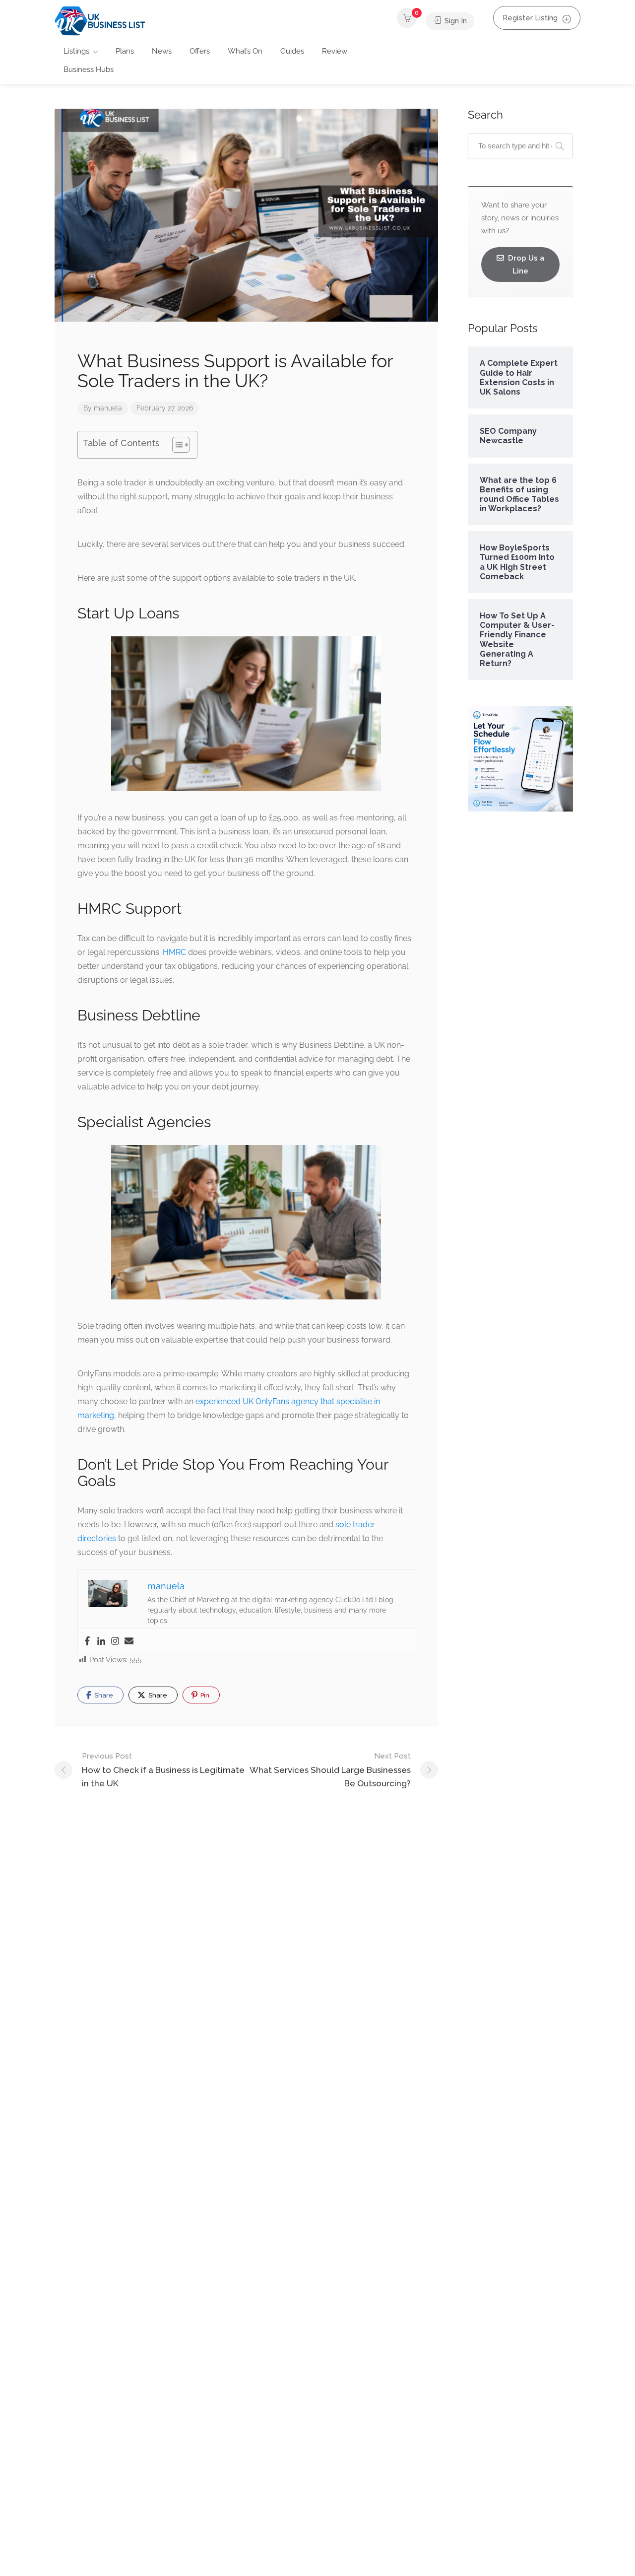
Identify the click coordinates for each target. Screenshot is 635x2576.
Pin (204, 1695)
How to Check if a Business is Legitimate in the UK (163, 1770)
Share (103, 1695)
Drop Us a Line (525, 265)
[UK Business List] (100, 21)
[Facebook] (87, 1641)
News (162, 51)
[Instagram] (115, 1641)
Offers (200, 51)
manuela (108, 408)
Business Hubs (89, 69)
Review (335, 51)
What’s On (245, 51)
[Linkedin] (101, 1641)
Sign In (455, 21)
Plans (125, 51)
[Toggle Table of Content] (176, 445)
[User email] (129, 1641)
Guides (292, 51)
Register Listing (530, 18)
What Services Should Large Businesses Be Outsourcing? (330, 1770)
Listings (76, 51)
